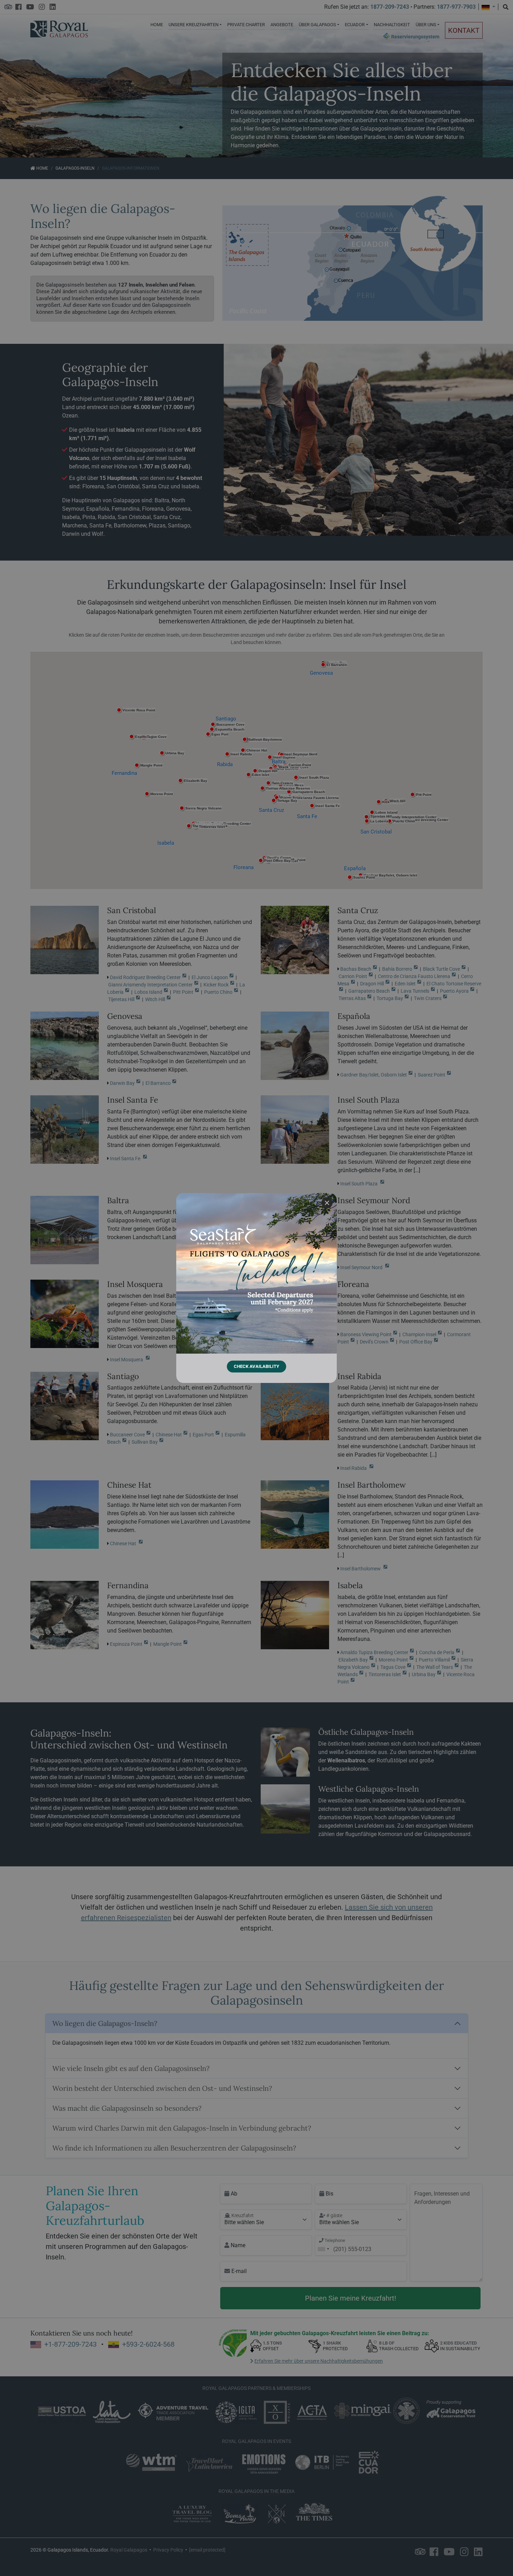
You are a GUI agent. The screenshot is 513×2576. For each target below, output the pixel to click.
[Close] (327, 1203)
